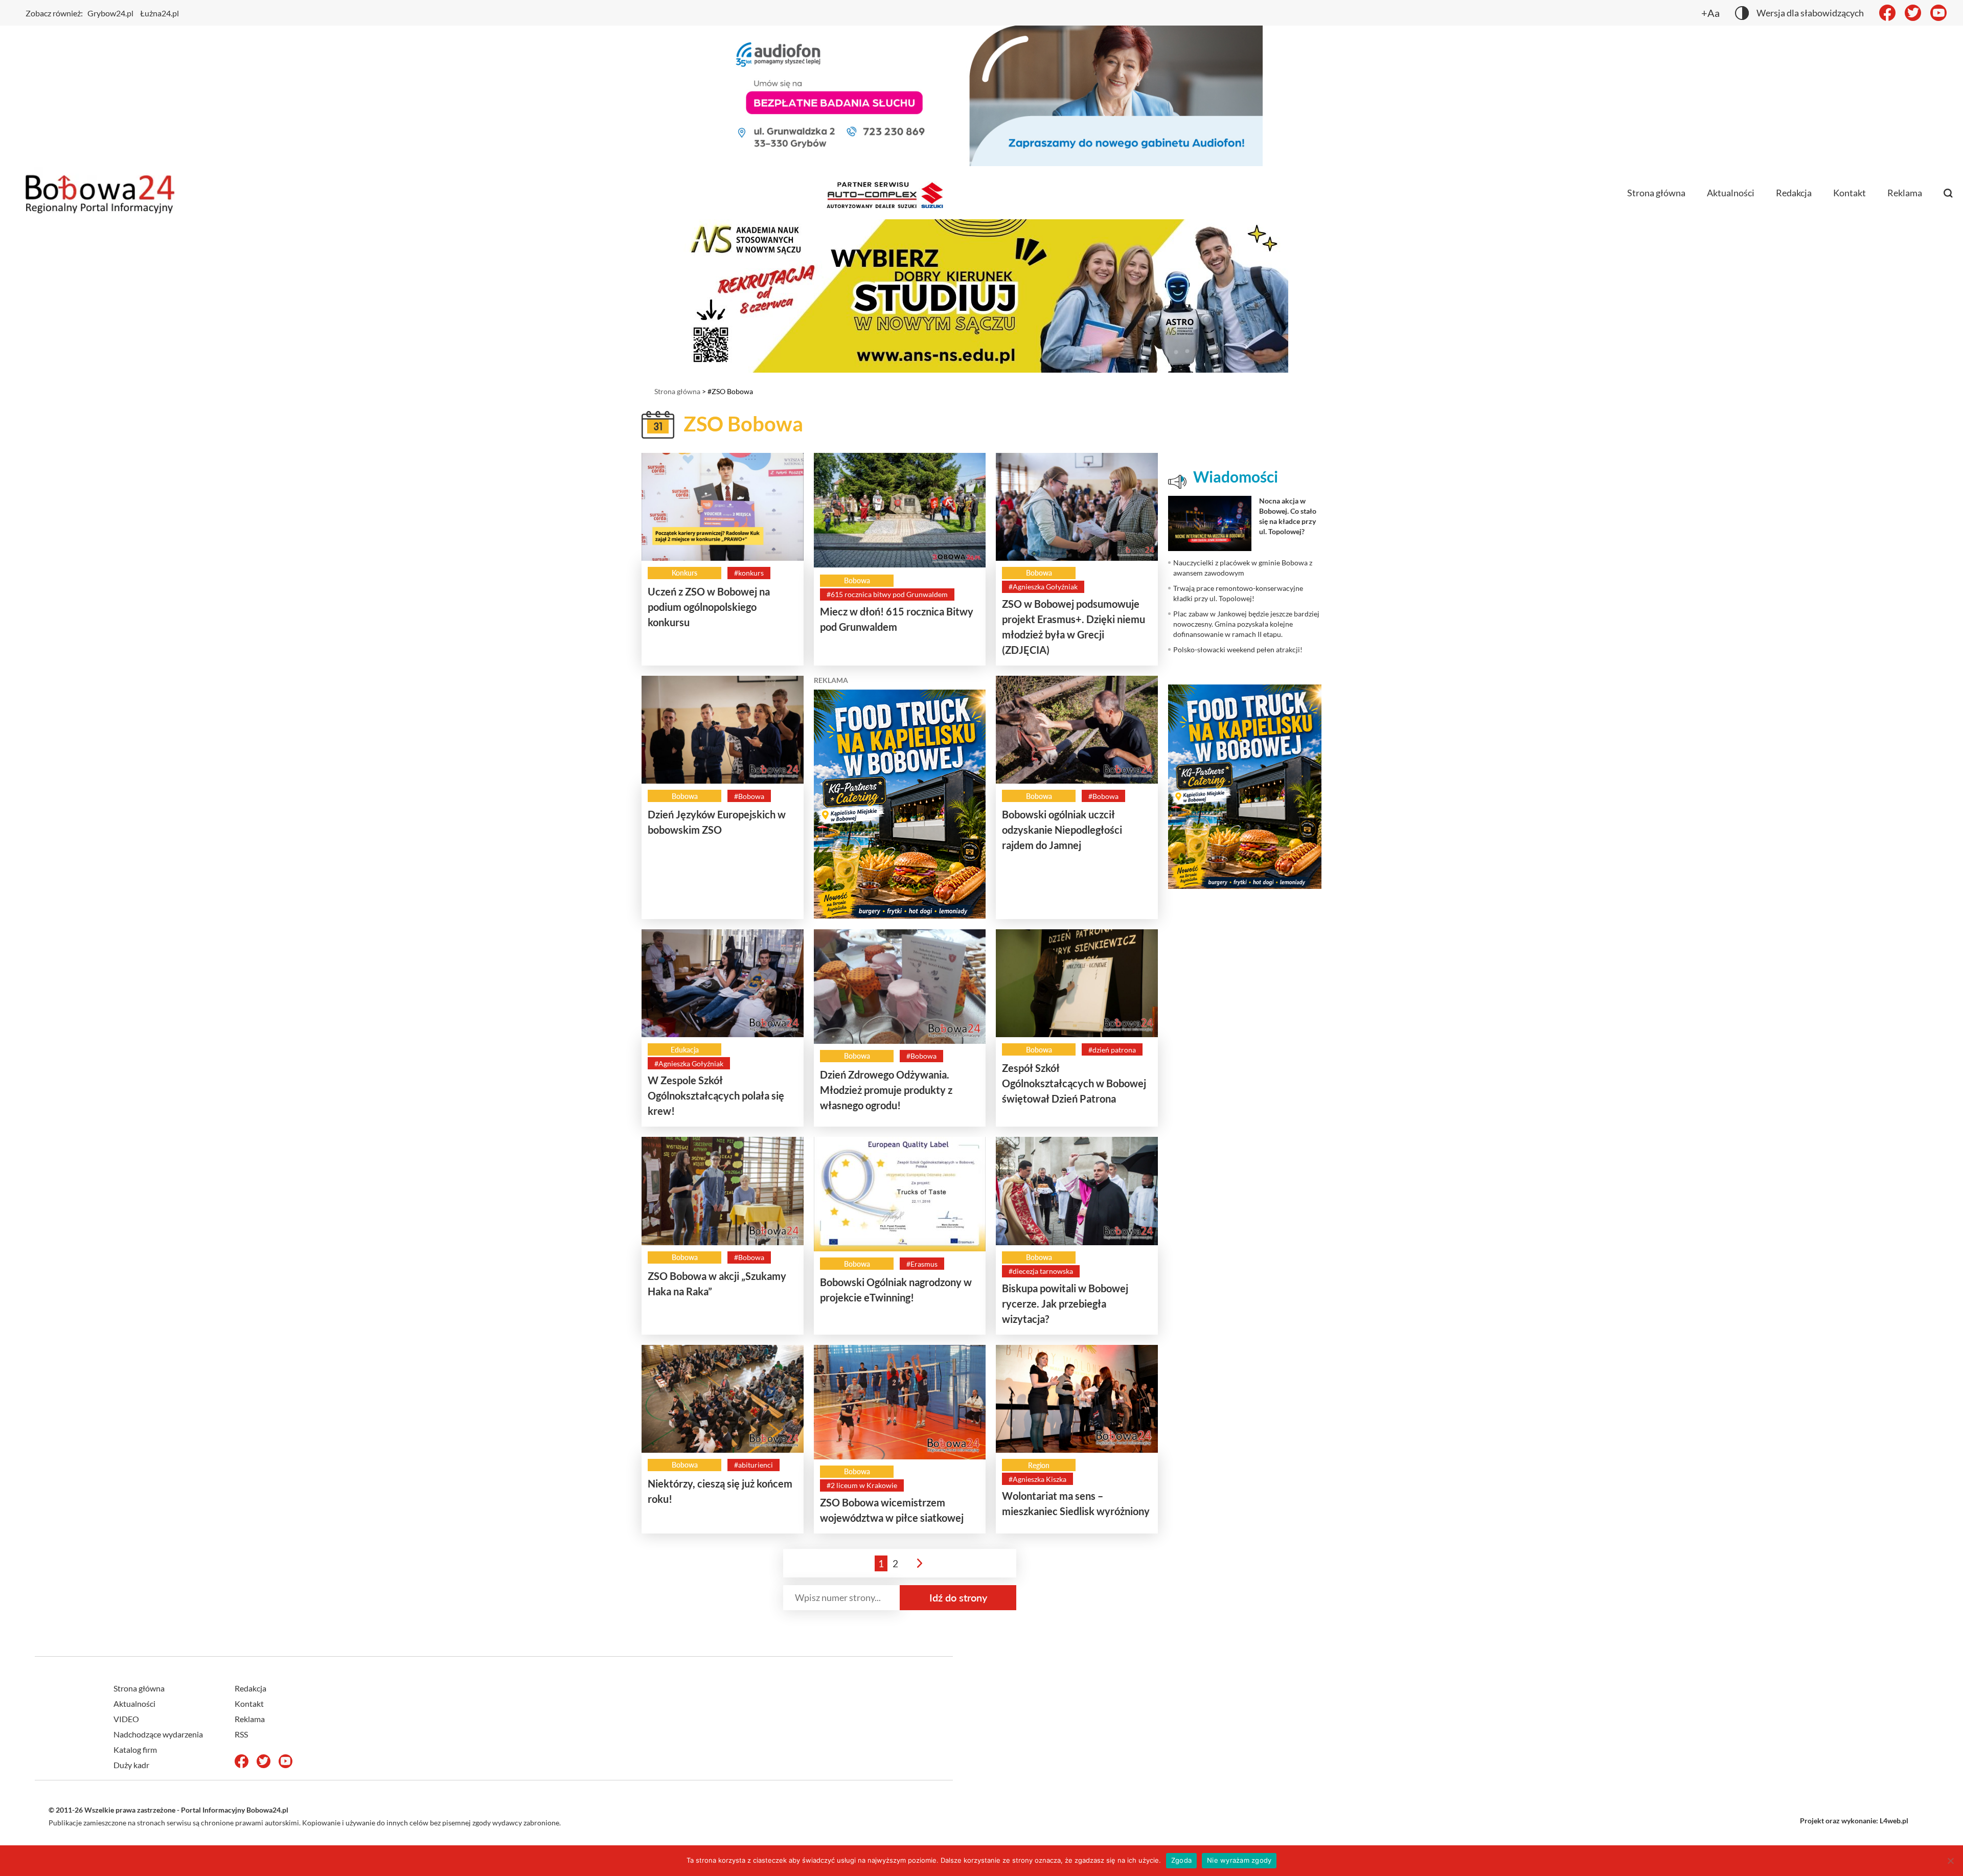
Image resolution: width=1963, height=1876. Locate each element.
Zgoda (1181, 1860)
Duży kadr (131, 1765)
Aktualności (1731, 193)
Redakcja (1794, 193)
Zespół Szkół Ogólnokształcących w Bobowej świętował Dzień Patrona (1074, 1083)
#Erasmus (922, 1264)
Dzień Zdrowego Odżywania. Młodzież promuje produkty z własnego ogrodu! (886, 1090)
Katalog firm (135, 1749)
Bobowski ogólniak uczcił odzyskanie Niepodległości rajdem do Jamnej (1062, 830)
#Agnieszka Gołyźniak (1043, 587)
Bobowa (857, 580)
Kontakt (1850, 193)
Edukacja (685, 1050)
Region (1039, 1465)
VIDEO (126, 1719)
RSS (241, 1734)
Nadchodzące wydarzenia (158, 1734)
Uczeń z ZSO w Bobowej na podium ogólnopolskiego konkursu (709, 607)
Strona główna (1656, 193)
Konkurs (684, 573)
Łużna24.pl (159, 13)
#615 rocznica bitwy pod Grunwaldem (887, 594)
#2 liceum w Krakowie (862, 1485)
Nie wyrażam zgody (1239, 1860)
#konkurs (749, 573)
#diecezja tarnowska (1041, 1271)
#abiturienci (754, 1465)
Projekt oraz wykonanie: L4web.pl (1854, 1821)
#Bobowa (749, 796)
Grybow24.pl (110, 13)
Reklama (1905, 193)
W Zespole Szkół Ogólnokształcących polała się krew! (716, 1095)
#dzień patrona (1112, 1050)
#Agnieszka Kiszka (1037, 1479)
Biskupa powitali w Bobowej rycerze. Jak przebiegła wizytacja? (1065, 1303)
